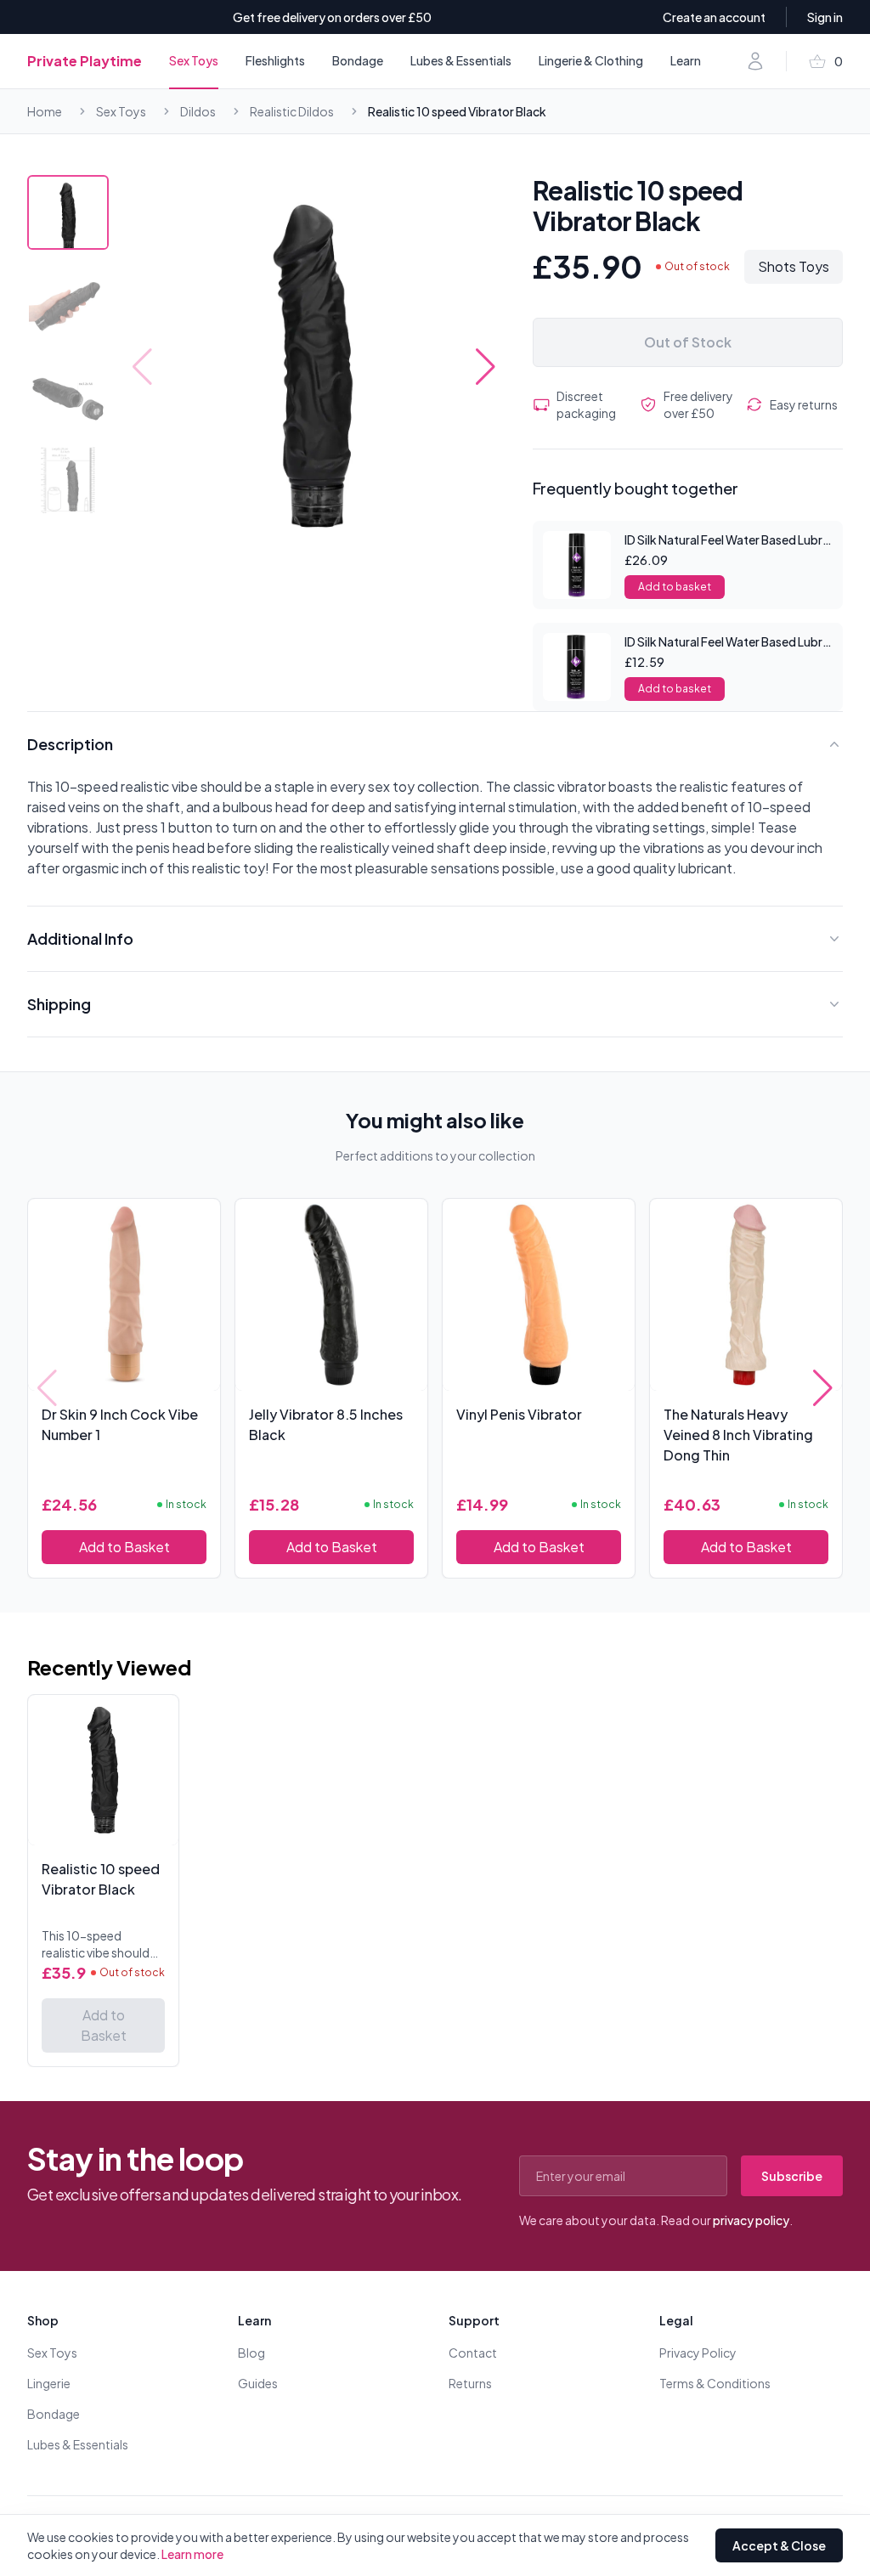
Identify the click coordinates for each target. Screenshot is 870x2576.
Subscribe (792, 2176)
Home (45, 111)
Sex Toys (194, 60)
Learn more (192, 2554)
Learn (686, 60)
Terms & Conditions (715, 2383)
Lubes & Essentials (461, 60)
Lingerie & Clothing (591, 60)
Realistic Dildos (292, 111)
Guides (258, 2383)
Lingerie (49, 2383)
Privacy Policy (698, 2353)
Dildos (198, 111)
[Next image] (486, 367)
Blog (251, 2353)
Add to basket (675, 587)
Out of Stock (688, 342)
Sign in (825, 17)
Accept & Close (779, 2545)
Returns (470, 2383)
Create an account (714, 17)
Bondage (358, 60)
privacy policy (751, 2220)
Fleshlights (275, 60)
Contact (473, 2353)
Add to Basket (124, 1547)
